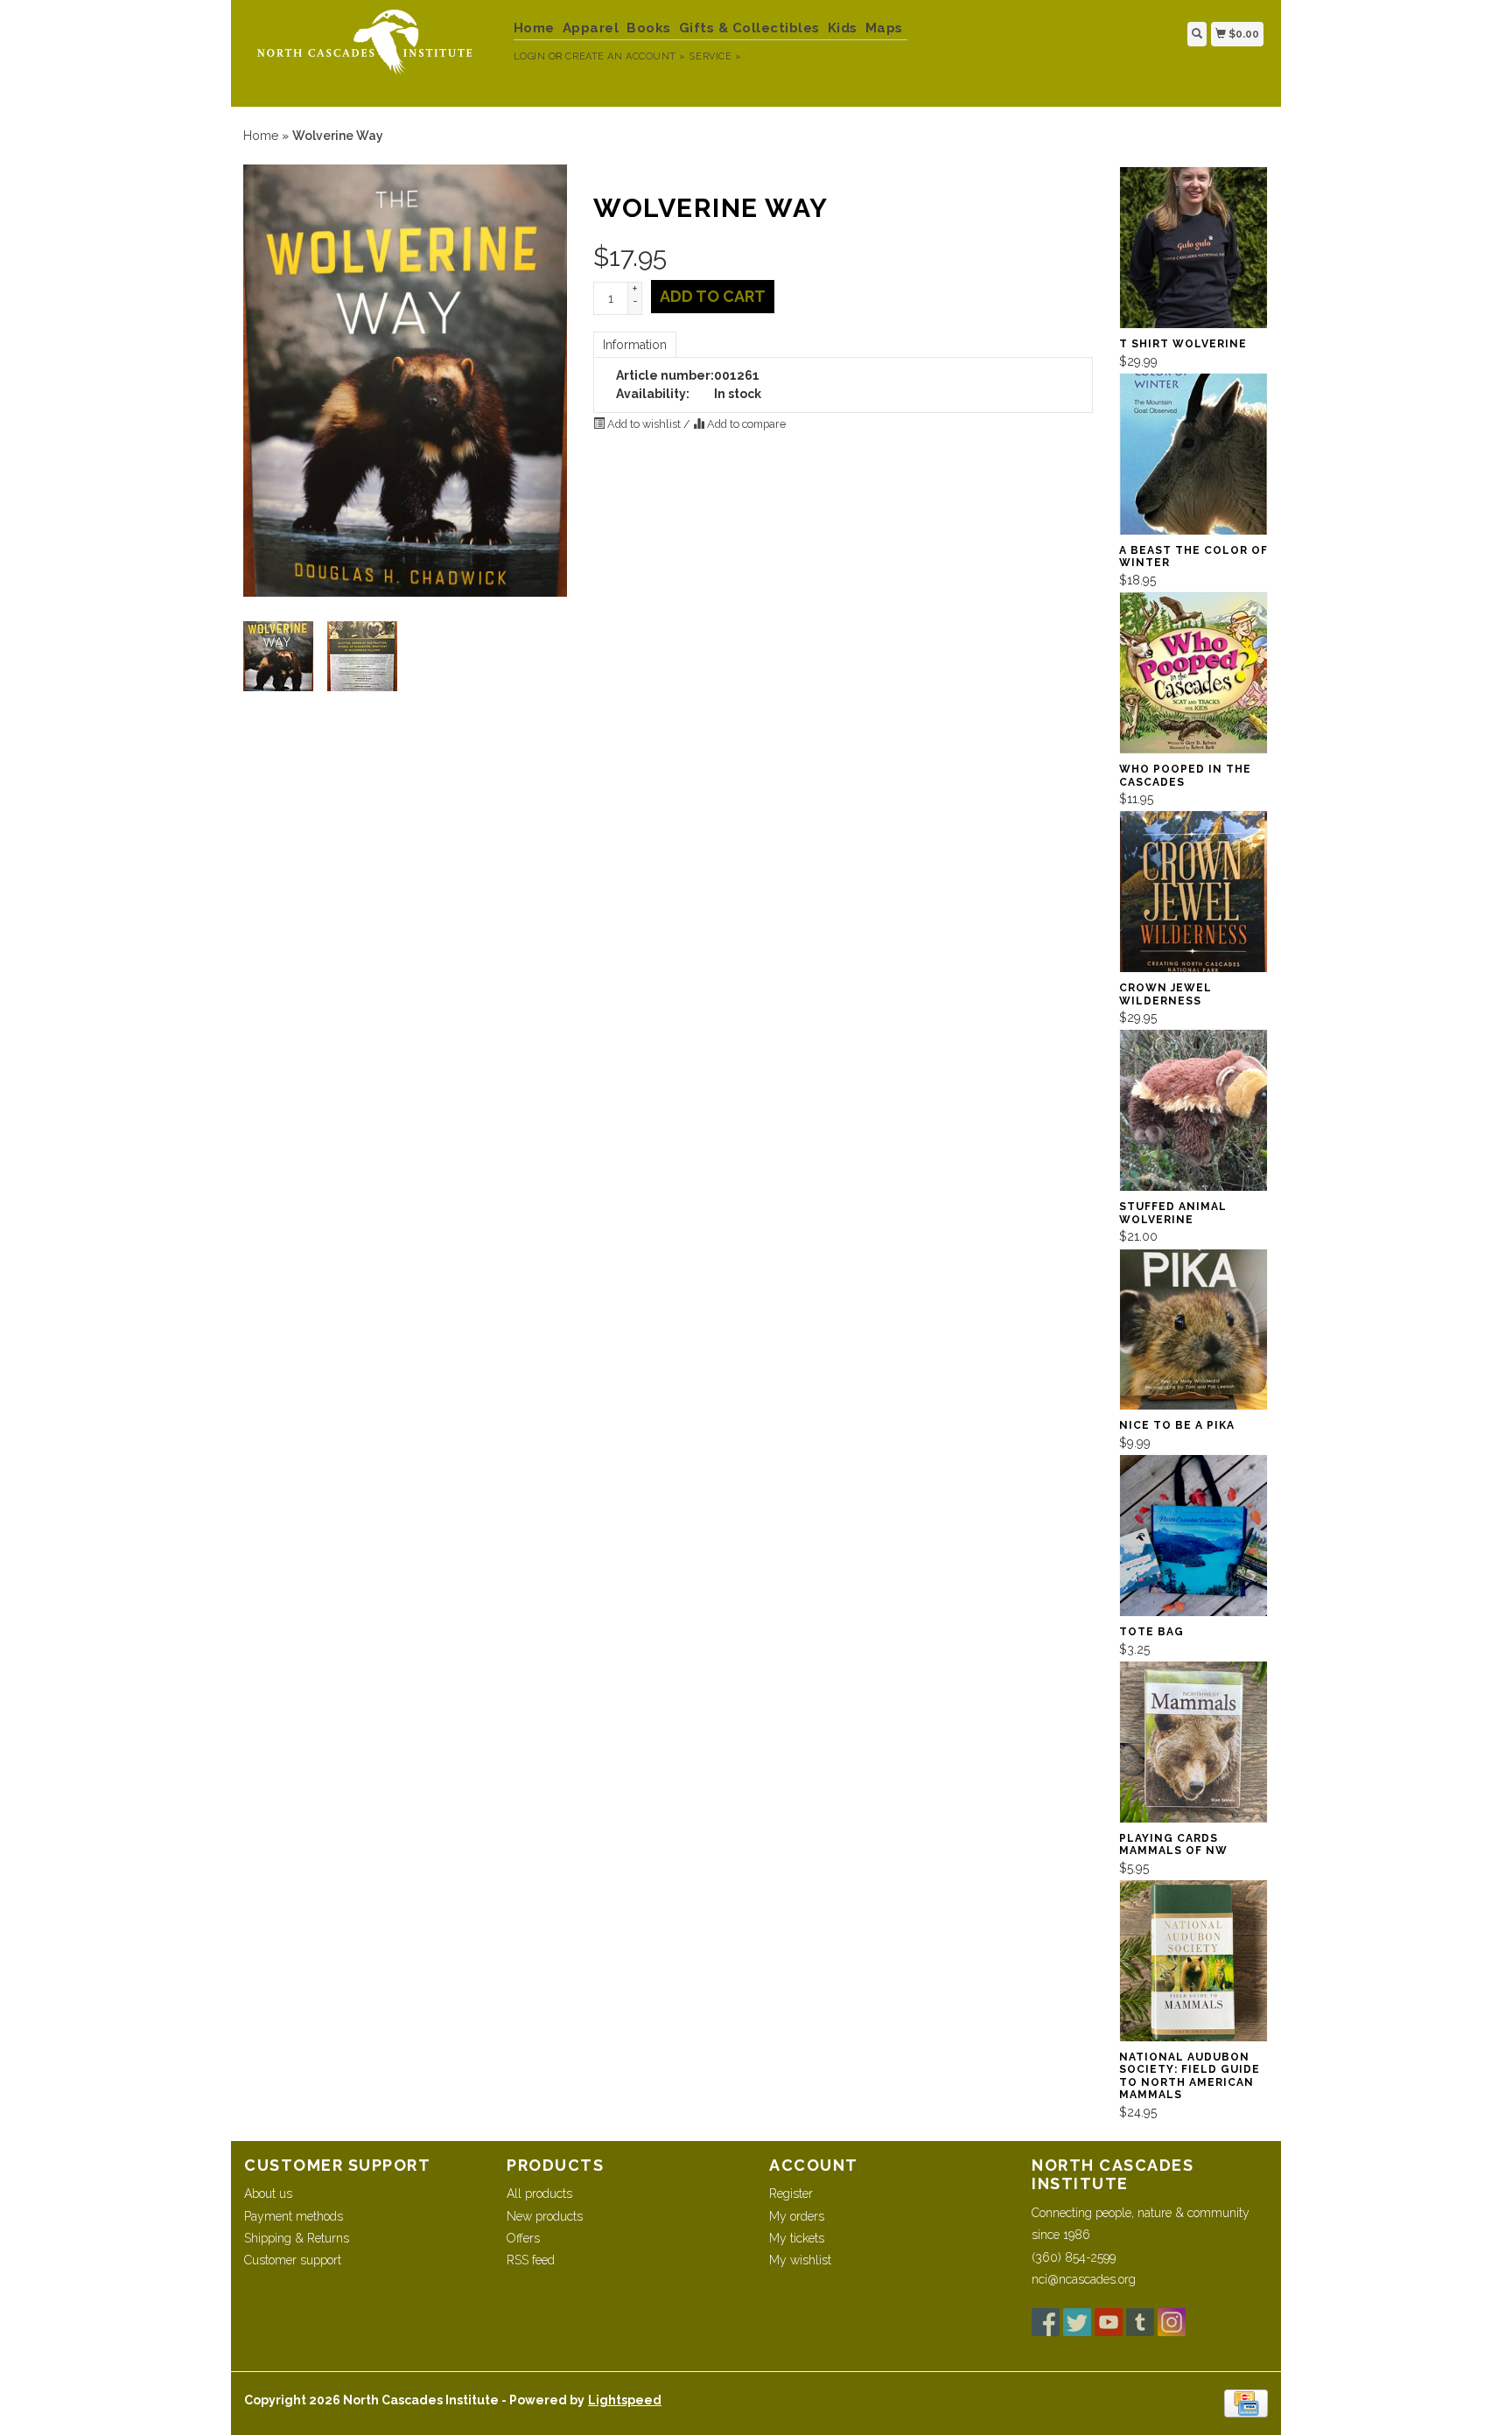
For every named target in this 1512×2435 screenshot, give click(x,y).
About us (268, 2194)
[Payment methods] (1246, 2403)
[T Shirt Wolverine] (1193, 248)
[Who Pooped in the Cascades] (1193, 673)
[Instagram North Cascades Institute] (1172, 2322)
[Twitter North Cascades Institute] (1077, 2322)
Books (649, 28)
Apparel (591, 28)
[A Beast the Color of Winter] (1193, 454)
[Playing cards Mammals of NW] (1193, 1742)
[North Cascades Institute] (372, 51)
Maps (884, 28)
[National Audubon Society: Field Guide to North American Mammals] (1193, 1961)
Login (530, 56)
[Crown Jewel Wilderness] (1193, 892)
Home (534, 28)
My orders (797, 2216)
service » (715, 56)
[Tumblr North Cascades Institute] (1140, 2322)
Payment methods (294, 2216)
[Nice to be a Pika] (1193, 1330)
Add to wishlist (644, 424)
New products (545, 2216)
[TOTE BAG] (1193, 1536)
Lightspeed (625, 2400)
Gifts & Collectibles (749, 28)
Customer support (293, 2260)
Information (635, 345)
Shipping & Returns (297, 2238)
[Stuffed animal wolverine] (1193, 1110)
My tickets (797, 2238)
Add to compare (745, 424)
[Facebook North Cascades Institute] (1046, 2322)
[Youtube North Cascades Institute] (1109, 2322)
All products (539, 2194)
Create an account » (625, 56)
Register (791, 2194)
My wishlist (800, 2260)
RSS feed (531, 2260)
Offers (523, 2238)
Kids (843, 28)
